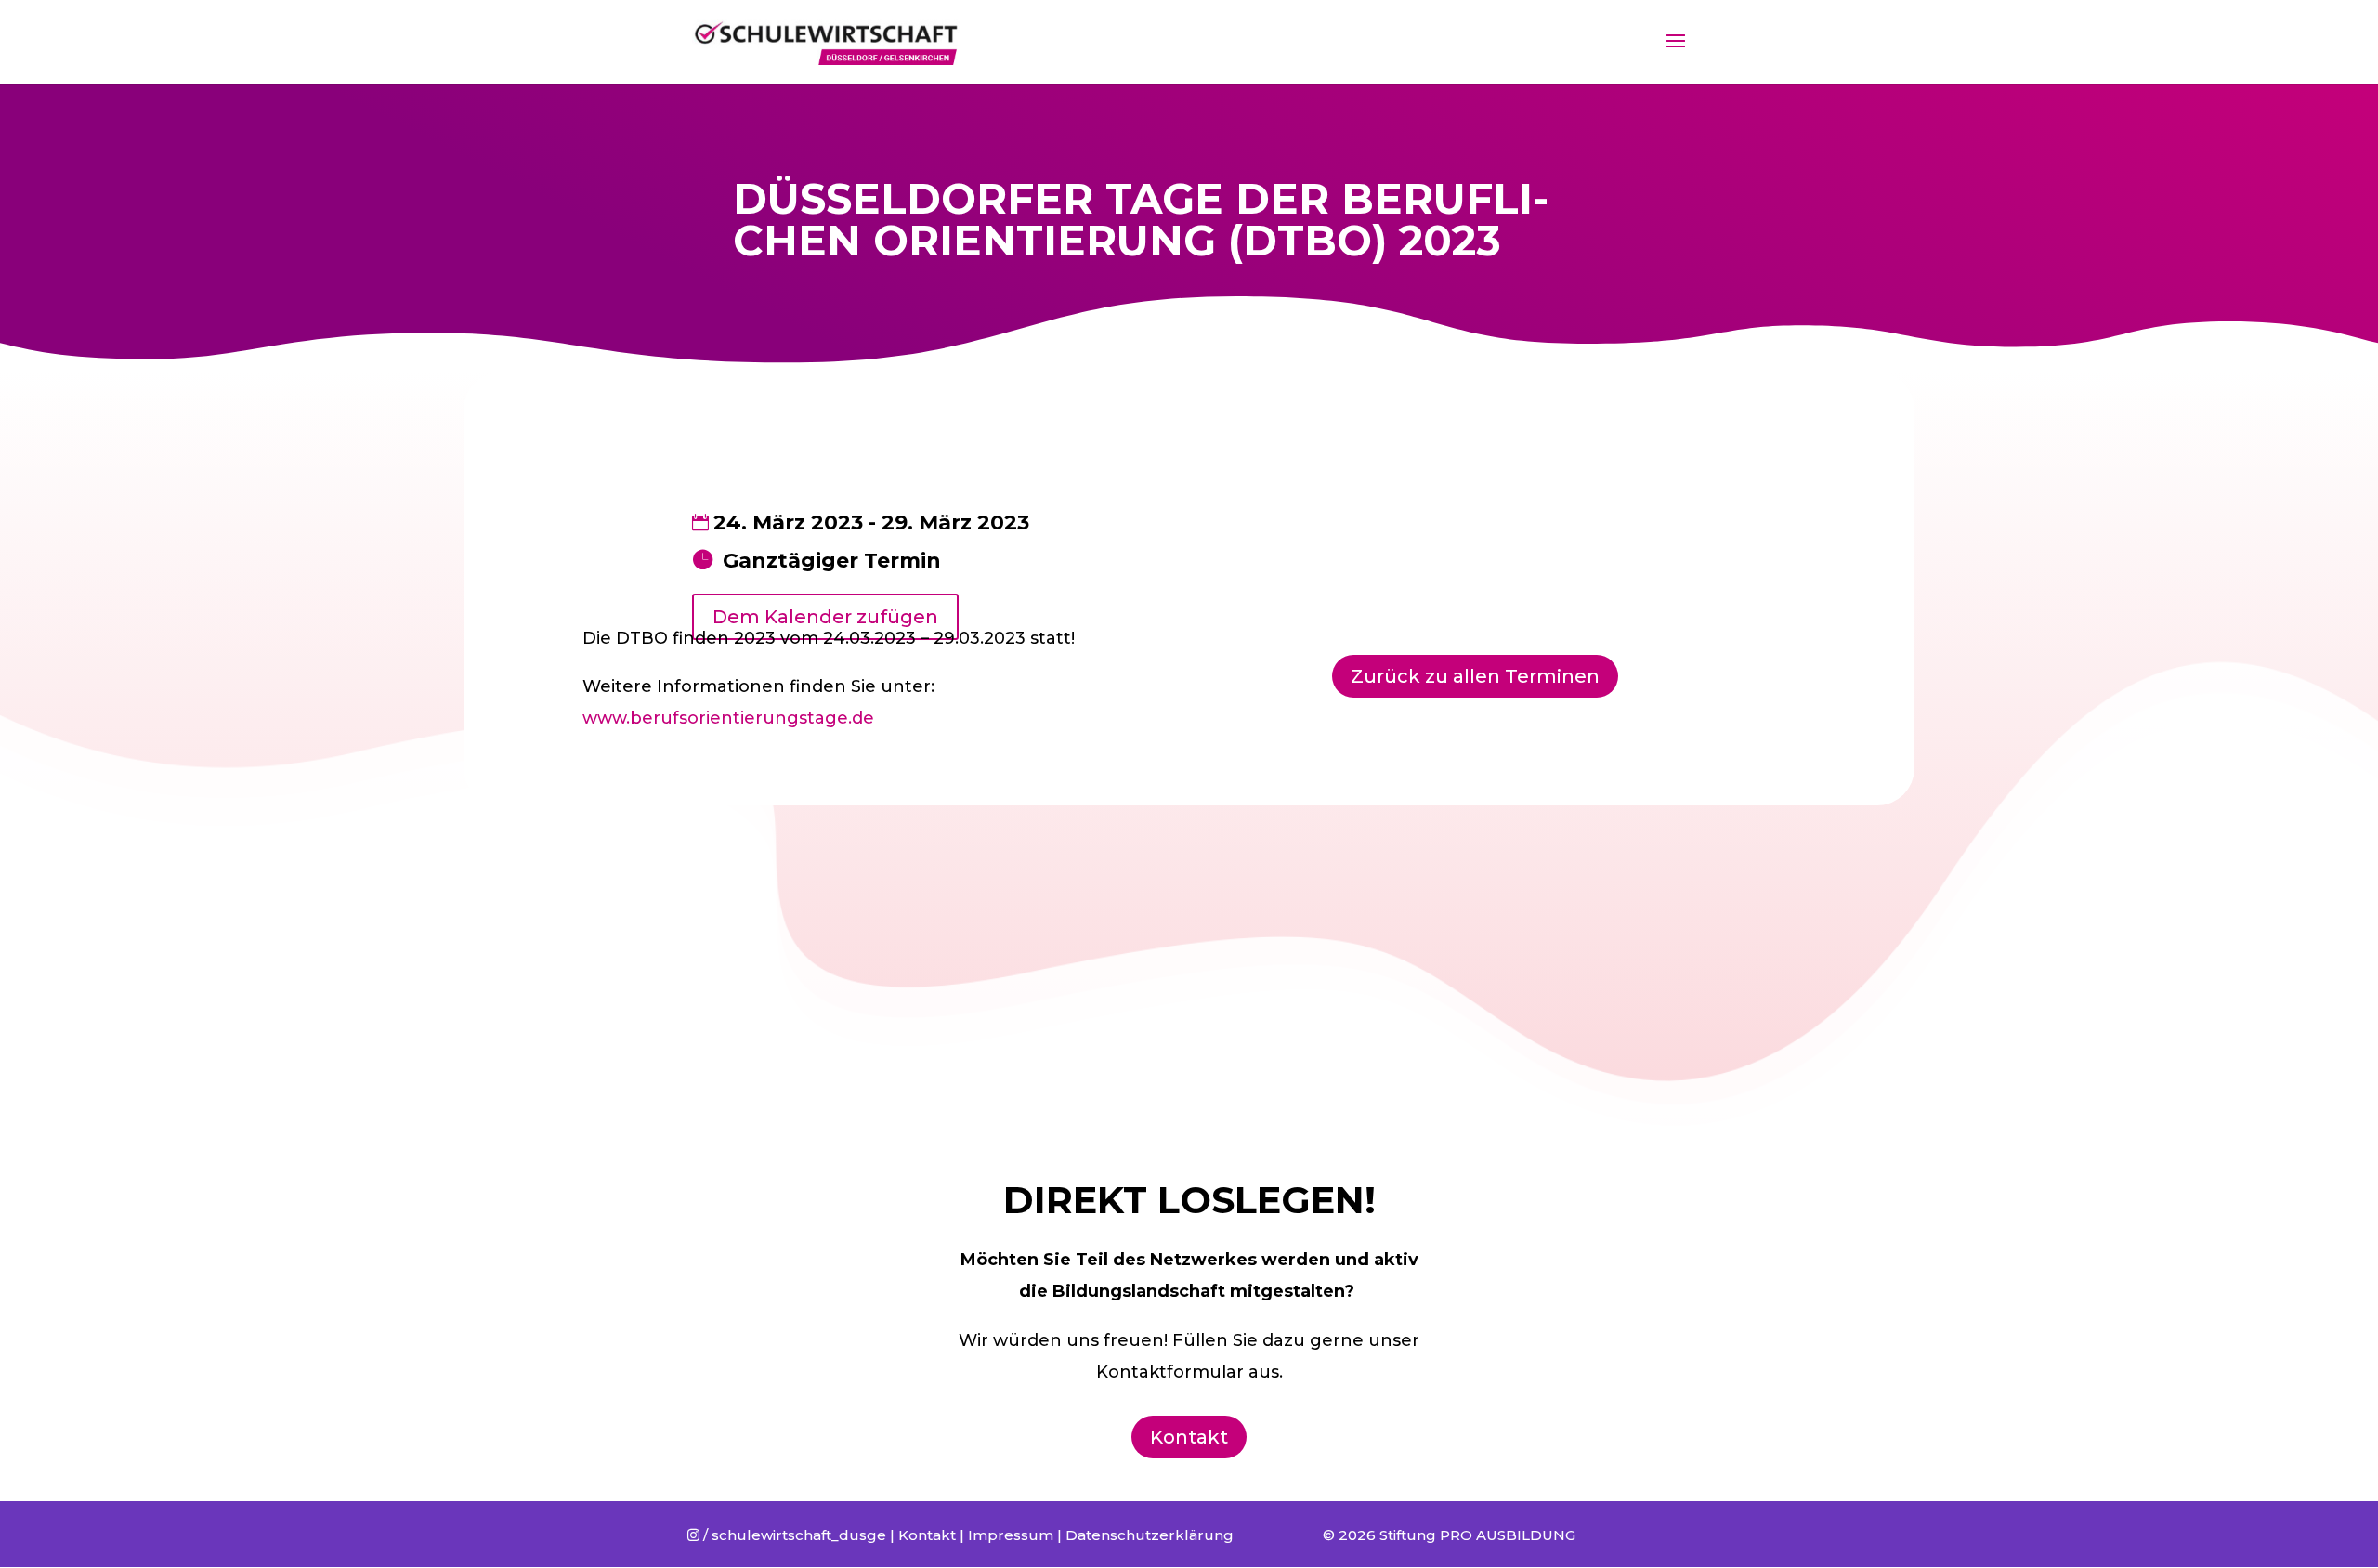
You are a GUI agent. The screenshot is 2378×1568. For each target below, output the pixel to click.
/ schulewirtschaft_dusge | (793, 1535)
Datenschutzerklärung (1150, 1535)
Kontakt (1189, 1437)
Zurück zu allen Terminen (1475, 676)
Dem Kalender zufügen (825, 617)
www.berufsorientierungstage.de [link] (728, 718)
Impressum (1011, 1535)
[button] (2339, 26)
